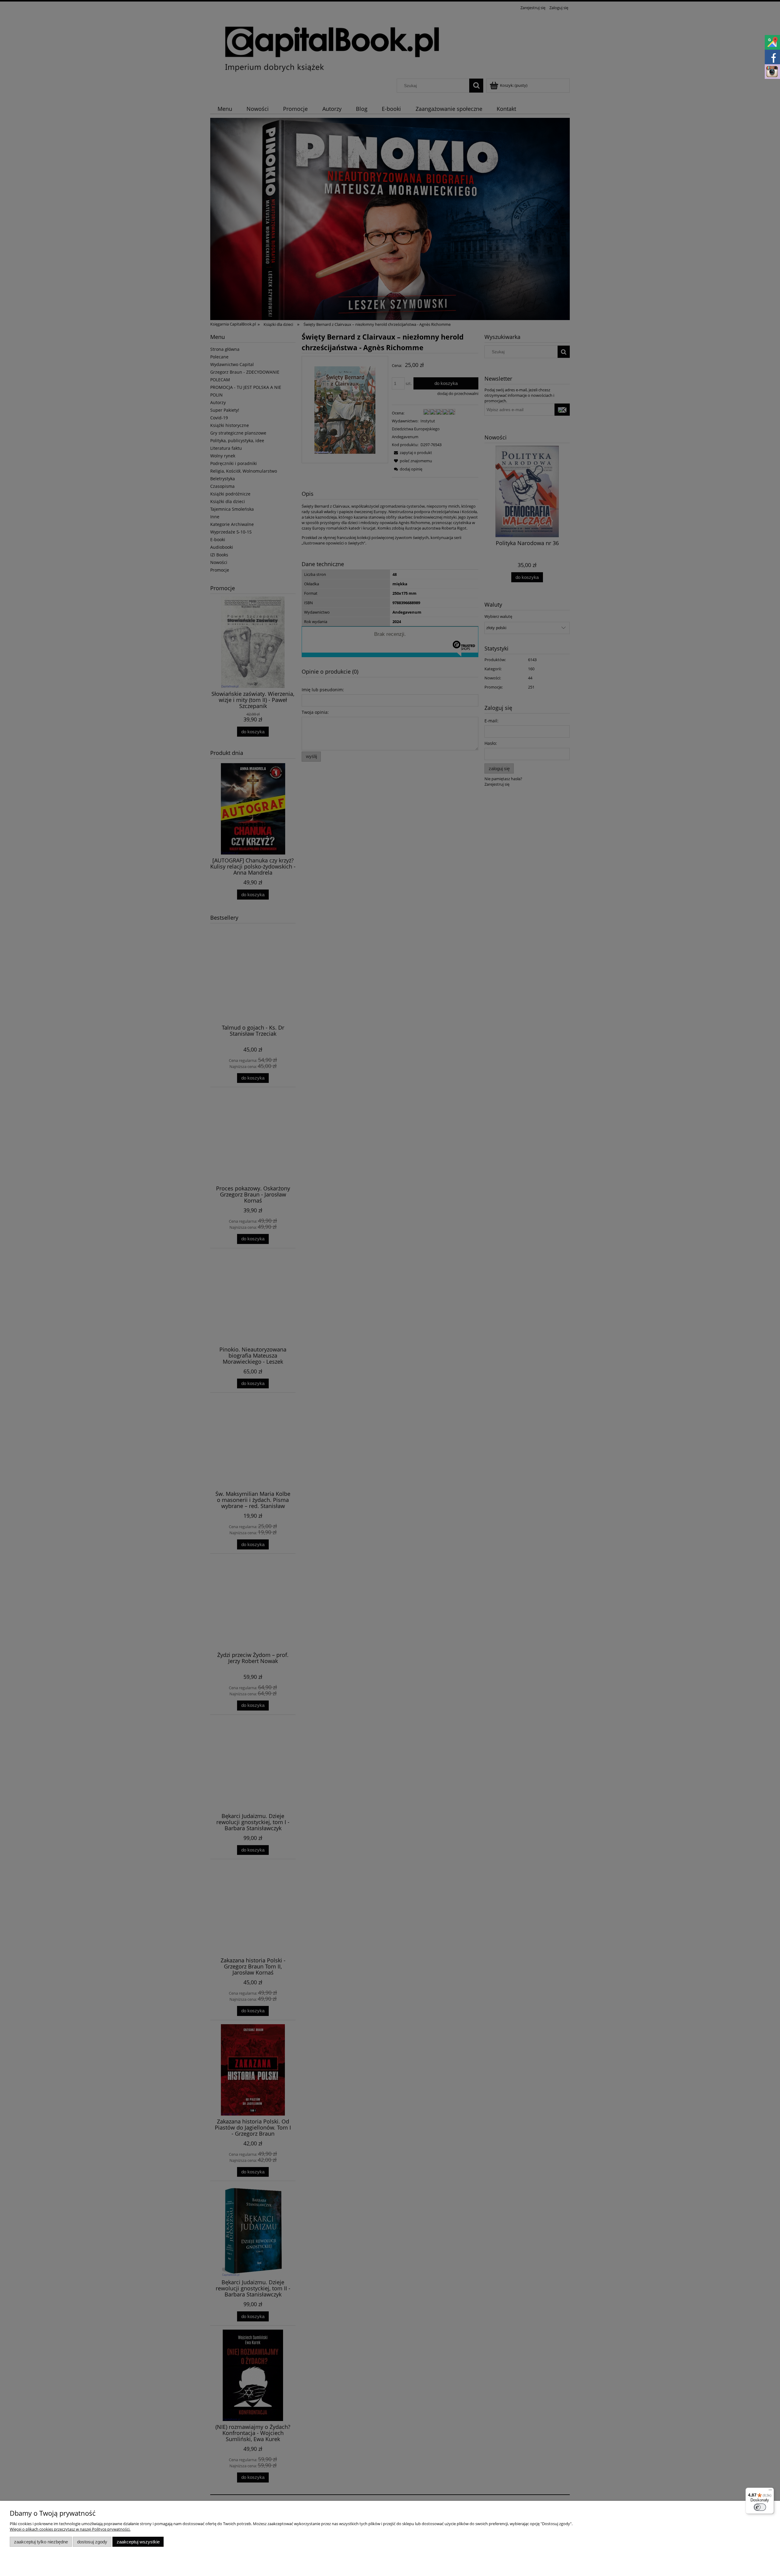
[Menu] (770, 2491)
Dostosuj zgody (92, 2542)
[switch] (760, 2507)
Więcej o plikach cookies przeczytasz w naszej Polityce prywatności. (70, 2529)
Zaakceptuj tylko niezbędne (41, 2542)
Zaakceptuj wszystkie (138, 2542)
